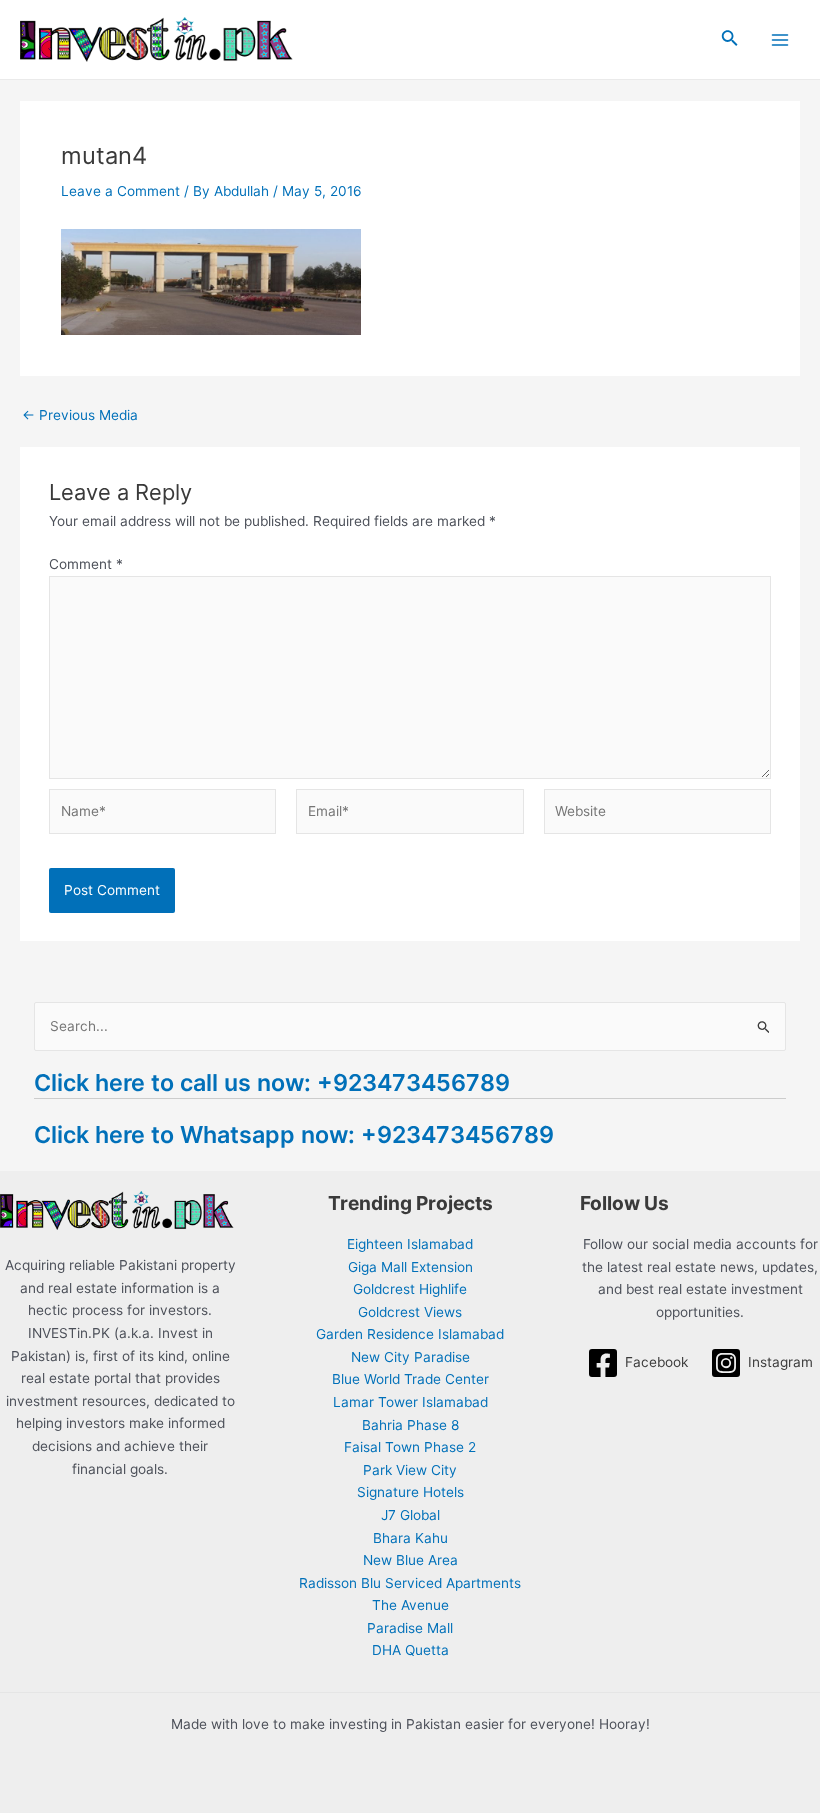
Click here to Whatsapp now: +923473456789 (294, 1134)
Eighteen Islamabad (410, 1244)
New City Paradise (410, 1357)
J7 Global (410, 1515)
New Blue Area (410, 1560)
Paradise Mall (410, 1628)
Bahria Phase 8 (410, 1425)
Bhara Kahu (410, 1538)
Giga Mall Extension (410, 1267)
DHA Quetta (410, 1650)
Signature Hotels (410, 1492)
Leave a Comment (120, 191)
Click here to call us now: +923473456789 (272, 1082)
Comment (86, 564)
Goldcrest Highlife (410, 1289)
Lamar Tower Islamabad (410, 1402)
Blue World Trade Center (410, 1379)
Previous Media (80, 416)
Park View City (410, 1470)
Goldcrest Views (410, 1312)
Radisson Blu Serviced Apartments (410, 1583)
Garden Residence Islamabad (410, 1334)
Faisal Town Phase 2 (410, 1447)
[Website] (657, 815)
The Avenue (410, 1605)
